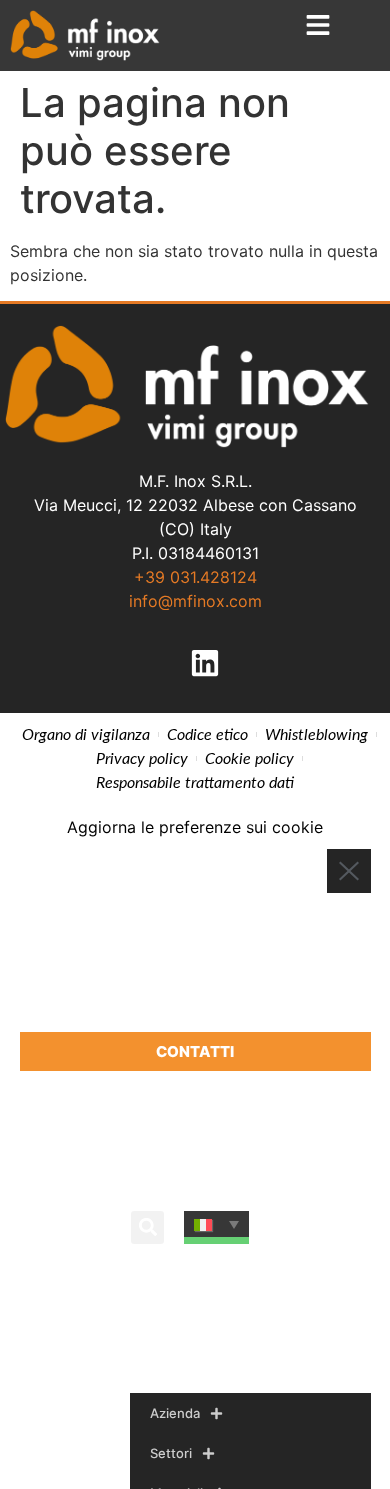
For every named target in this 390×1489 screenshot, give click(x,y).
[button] (147, 1227)
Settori (171, 1453)
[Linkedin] (205, 663)
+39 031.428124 (195, 577)
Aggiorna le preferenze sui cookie (195, 827)
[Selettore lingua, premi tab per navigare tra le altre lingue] (216, 1224)
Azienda (175, 1413)
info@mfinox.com (195, 601)
